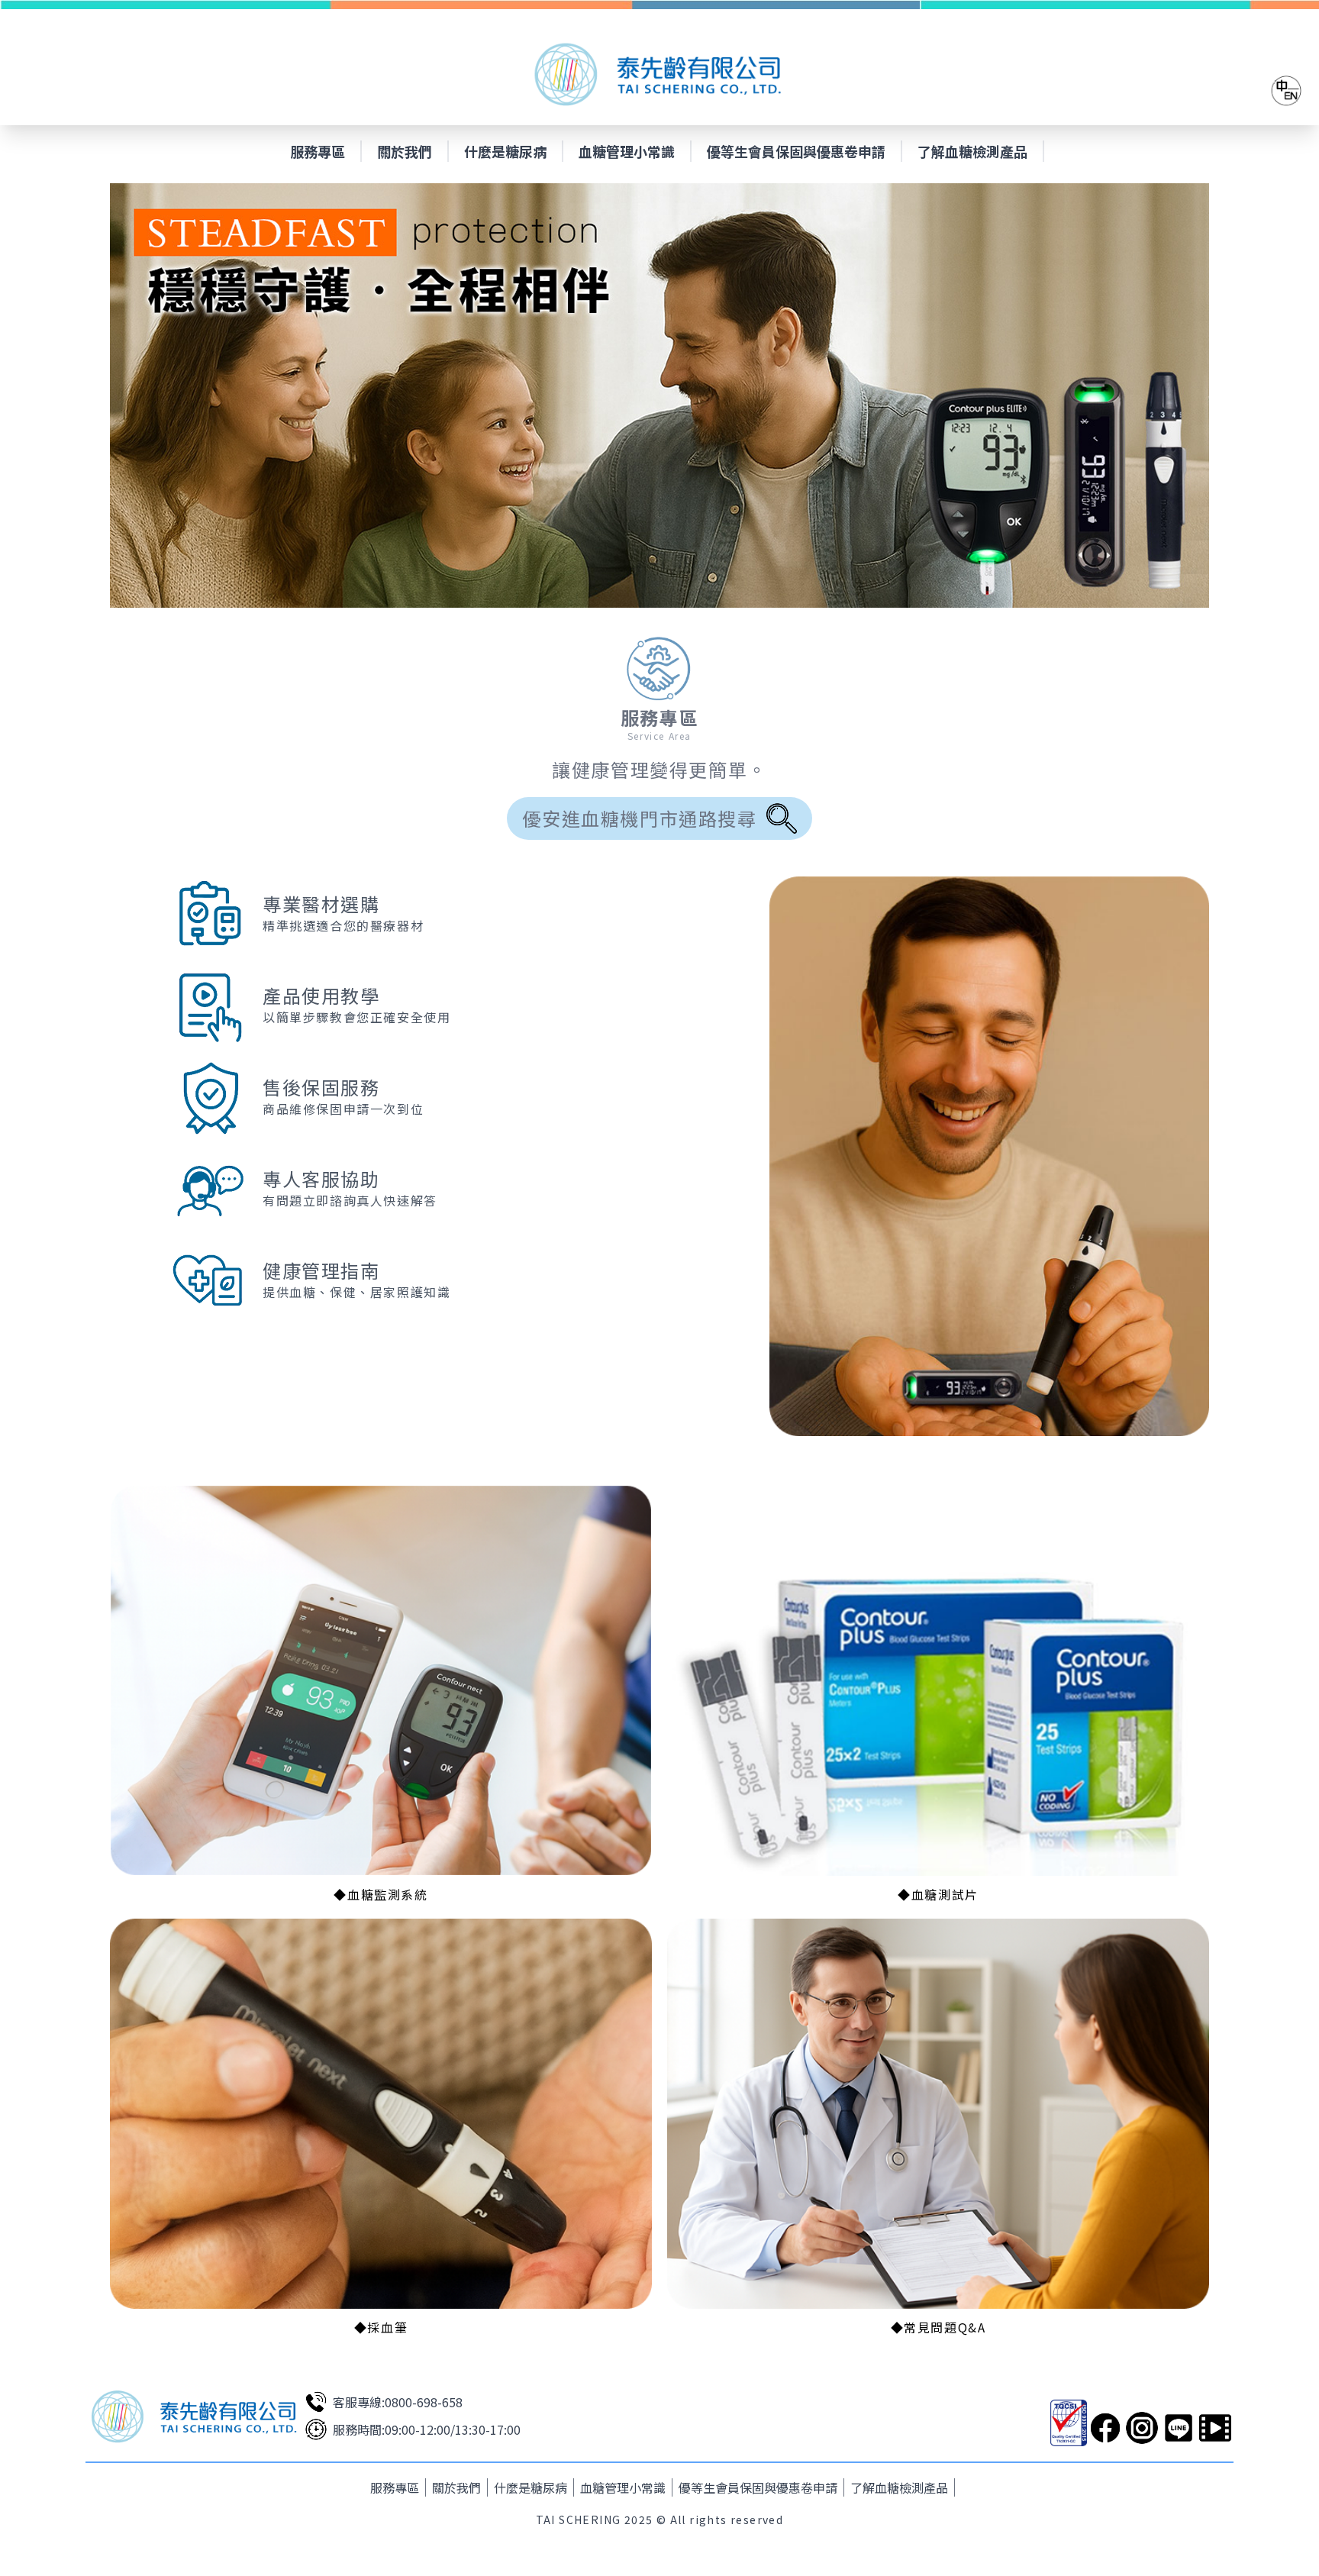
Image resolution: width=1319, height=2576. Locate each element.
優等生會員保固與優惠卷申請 (796, 151)
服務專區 (318, 151)
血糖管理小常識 (627, 151)
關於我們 (405, 151)
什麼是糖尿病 (505, 151)
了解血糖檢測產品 (972, 151)
